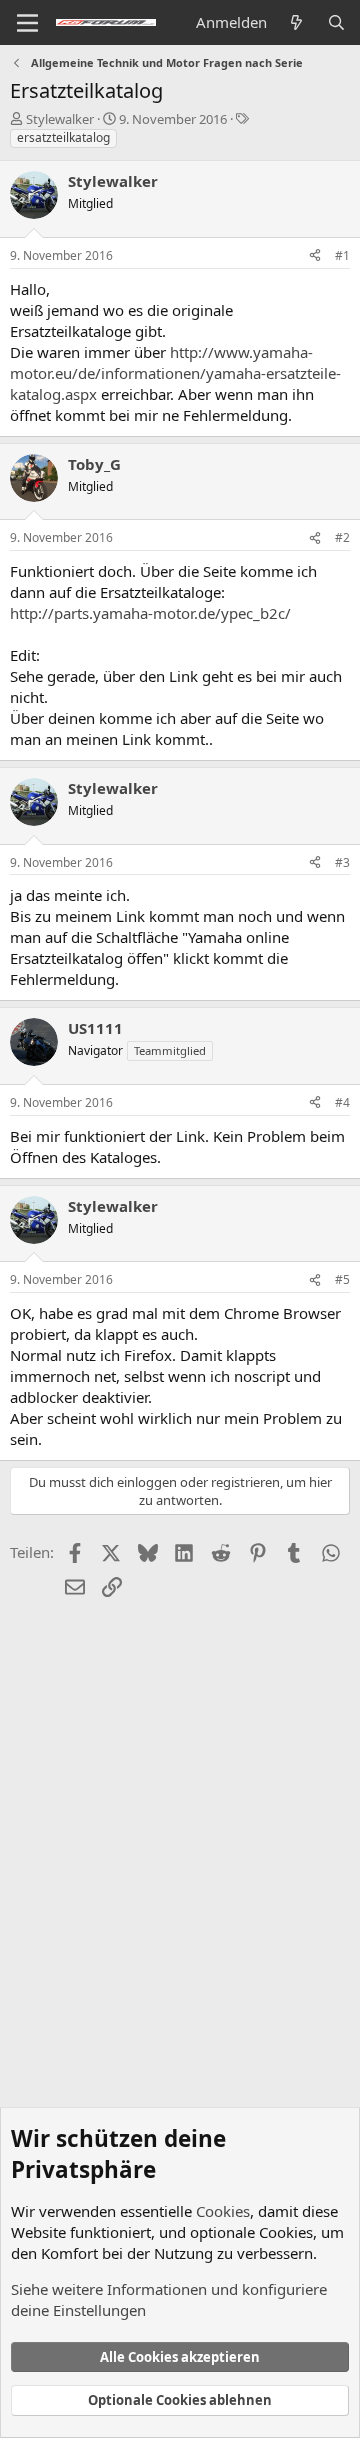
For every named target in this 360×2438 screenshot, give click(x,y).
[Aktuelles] (296, 22)
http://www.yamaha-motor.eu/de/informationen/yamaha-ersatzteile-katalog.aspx (175, 373)
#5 (342, 1279)
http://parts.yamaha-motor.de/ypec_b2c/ (150, 613)
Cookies (223, 2211)
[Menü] (27, 23)
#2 (342, 537)
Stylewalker (60, 119)
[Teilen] (315, 256)
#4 (342, 1102)
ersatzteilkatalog (63, 137)
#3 (342, 862)
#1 (342, 255)
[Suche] (336, 22)
